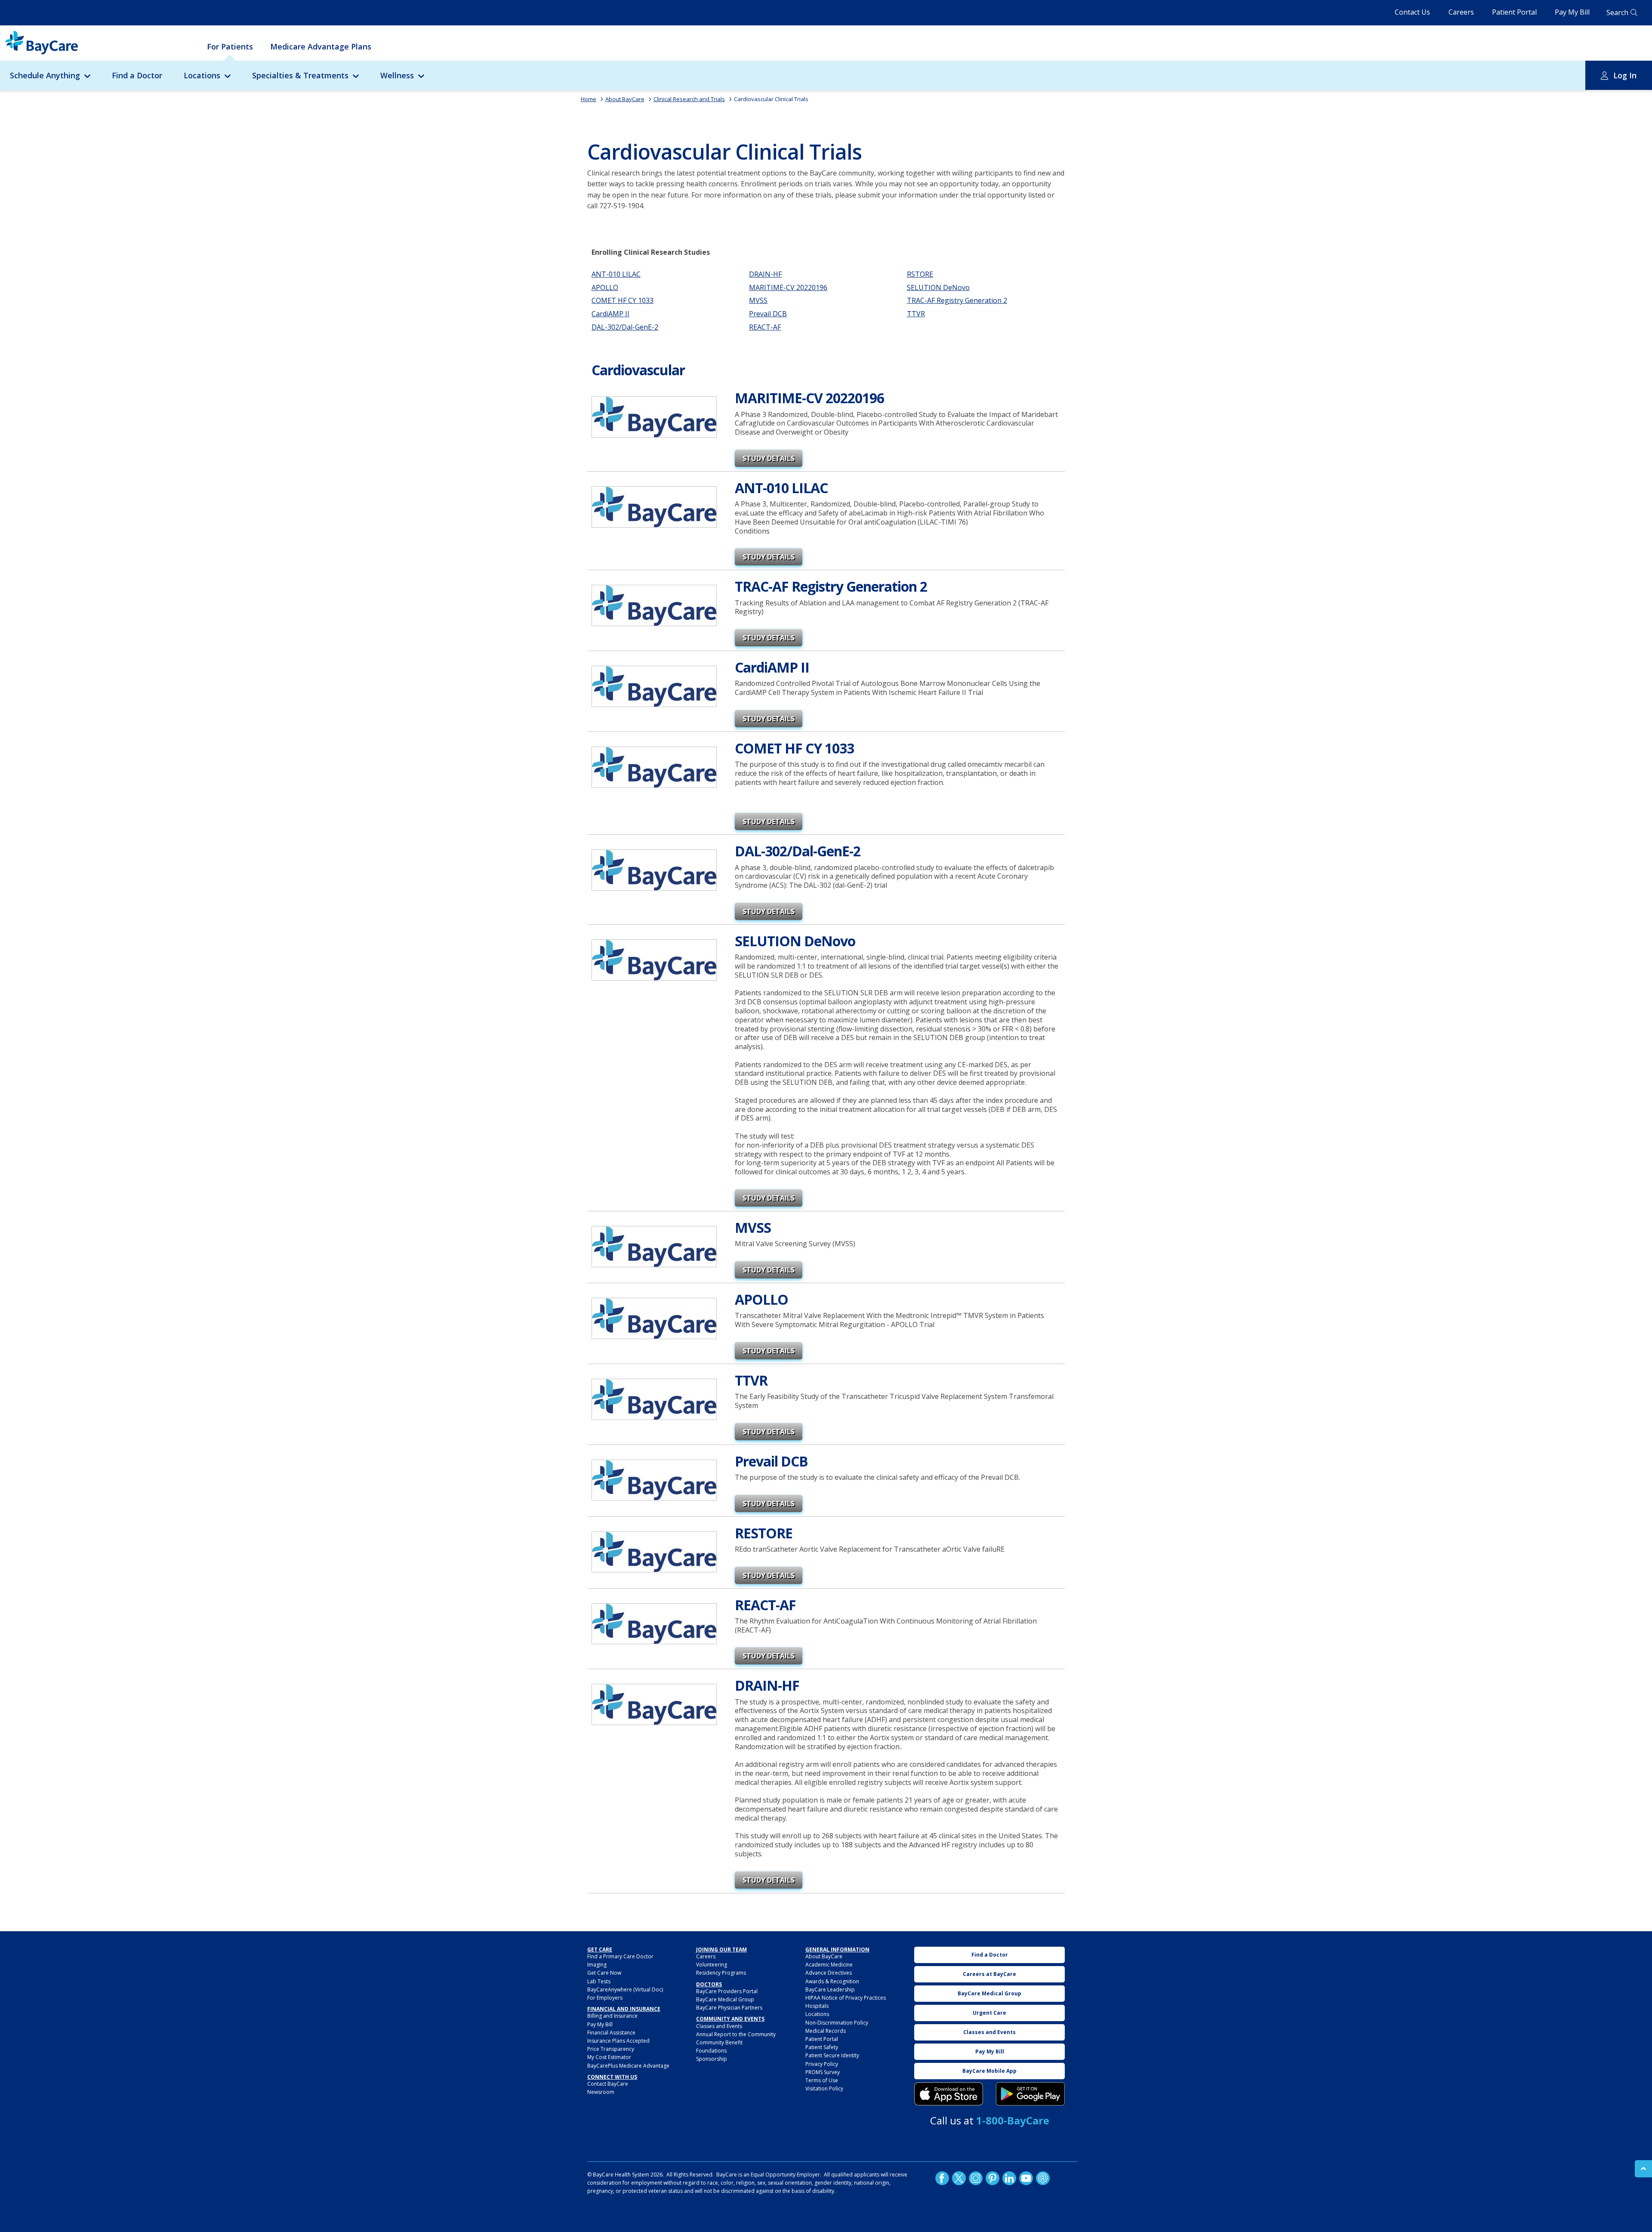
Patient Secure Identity (832, 2055)
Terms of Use (822, 2080)
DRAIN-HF (765, 274)
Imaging (597, 1965)
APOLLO (605, 287)
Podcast (1043, 2178)
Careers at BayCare (989, 1974)
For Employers (605, 1998)
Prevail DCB (768, 314)
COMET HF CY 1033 (623, 300)
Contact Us (1412, 12)
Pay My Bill (1572, 12)
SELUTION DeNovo (938, 287)
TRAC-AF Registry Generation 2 (957, 300)
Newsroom (601, 2092)
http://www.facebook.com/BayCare (942, 2178)
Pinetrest (992, 2178)
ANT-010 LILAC (616, 274)
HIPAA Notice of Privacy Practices (846, 1998)
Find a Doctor (137, 75)
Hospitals (817, 2006)
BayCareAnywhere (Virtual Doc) (625, 1990)
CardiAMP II (610, 314)
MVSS (758, 300)
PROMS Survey (823, 2072)
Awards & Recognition (832, 1981)
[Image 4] (1030, 2094)
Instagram (976, 2178)
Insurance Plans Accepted (618, 2041)
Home (589, 99)
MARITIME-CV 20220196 (788, 287)
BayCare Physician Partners (729, 2008)
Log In (1625, 75)
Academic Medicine (829, 1965)
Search (1617, 12)
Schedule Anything (45, 75)
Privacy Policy (822, 2064)
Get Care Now (604, 1973)
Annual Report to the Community (736, 2034)
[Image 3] (949, 2094)
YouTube (1026, 2178)
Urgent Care (989, 2013)
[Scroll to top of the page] (1643, 2169)
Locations (202, 75)
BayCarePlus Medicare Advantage (628, 2066)
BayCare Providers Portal (727, 1991)
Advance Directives (829, 1973)
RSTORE (920, 274)
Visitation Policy (824, 2088)
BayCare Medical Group (725, 1999)
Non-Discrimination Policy (837, 2023)
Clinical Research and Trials (689, 99)
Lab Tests (599, 1981)
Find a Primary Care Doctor (620, 1956)
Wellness (397, 75)
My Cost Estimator (609, 2057)
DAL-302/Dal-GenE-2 (625, 327)
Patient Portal (1514, 12)
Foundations (711, 2051)
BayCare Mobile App (989, 2071)
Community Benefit (719, 2042)
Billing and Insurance (612, 2016)
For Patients (230, 46)
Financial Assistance (611, 2033)
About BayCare (625, 99)
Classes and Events (719, 2026)
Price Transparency (611, 2049)
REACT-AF (765, 327)
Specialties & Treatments (300, 75)
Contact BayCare (608, 2084)
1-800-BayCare (1013, 2120)
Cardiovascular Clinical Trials (771, 99)
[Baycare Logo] (42, 43)
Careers (1461, 12)
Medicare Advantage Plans (321, 46)
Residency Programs (721, 1973)
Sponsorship (712, 2059)
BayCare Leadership (830, 1990)
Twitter (959, 2178)
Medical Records (826, 2031)
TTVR (916, 314)
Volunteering (712, 1965)
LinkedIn (1009, 2178)
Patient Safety (822, 2047)
